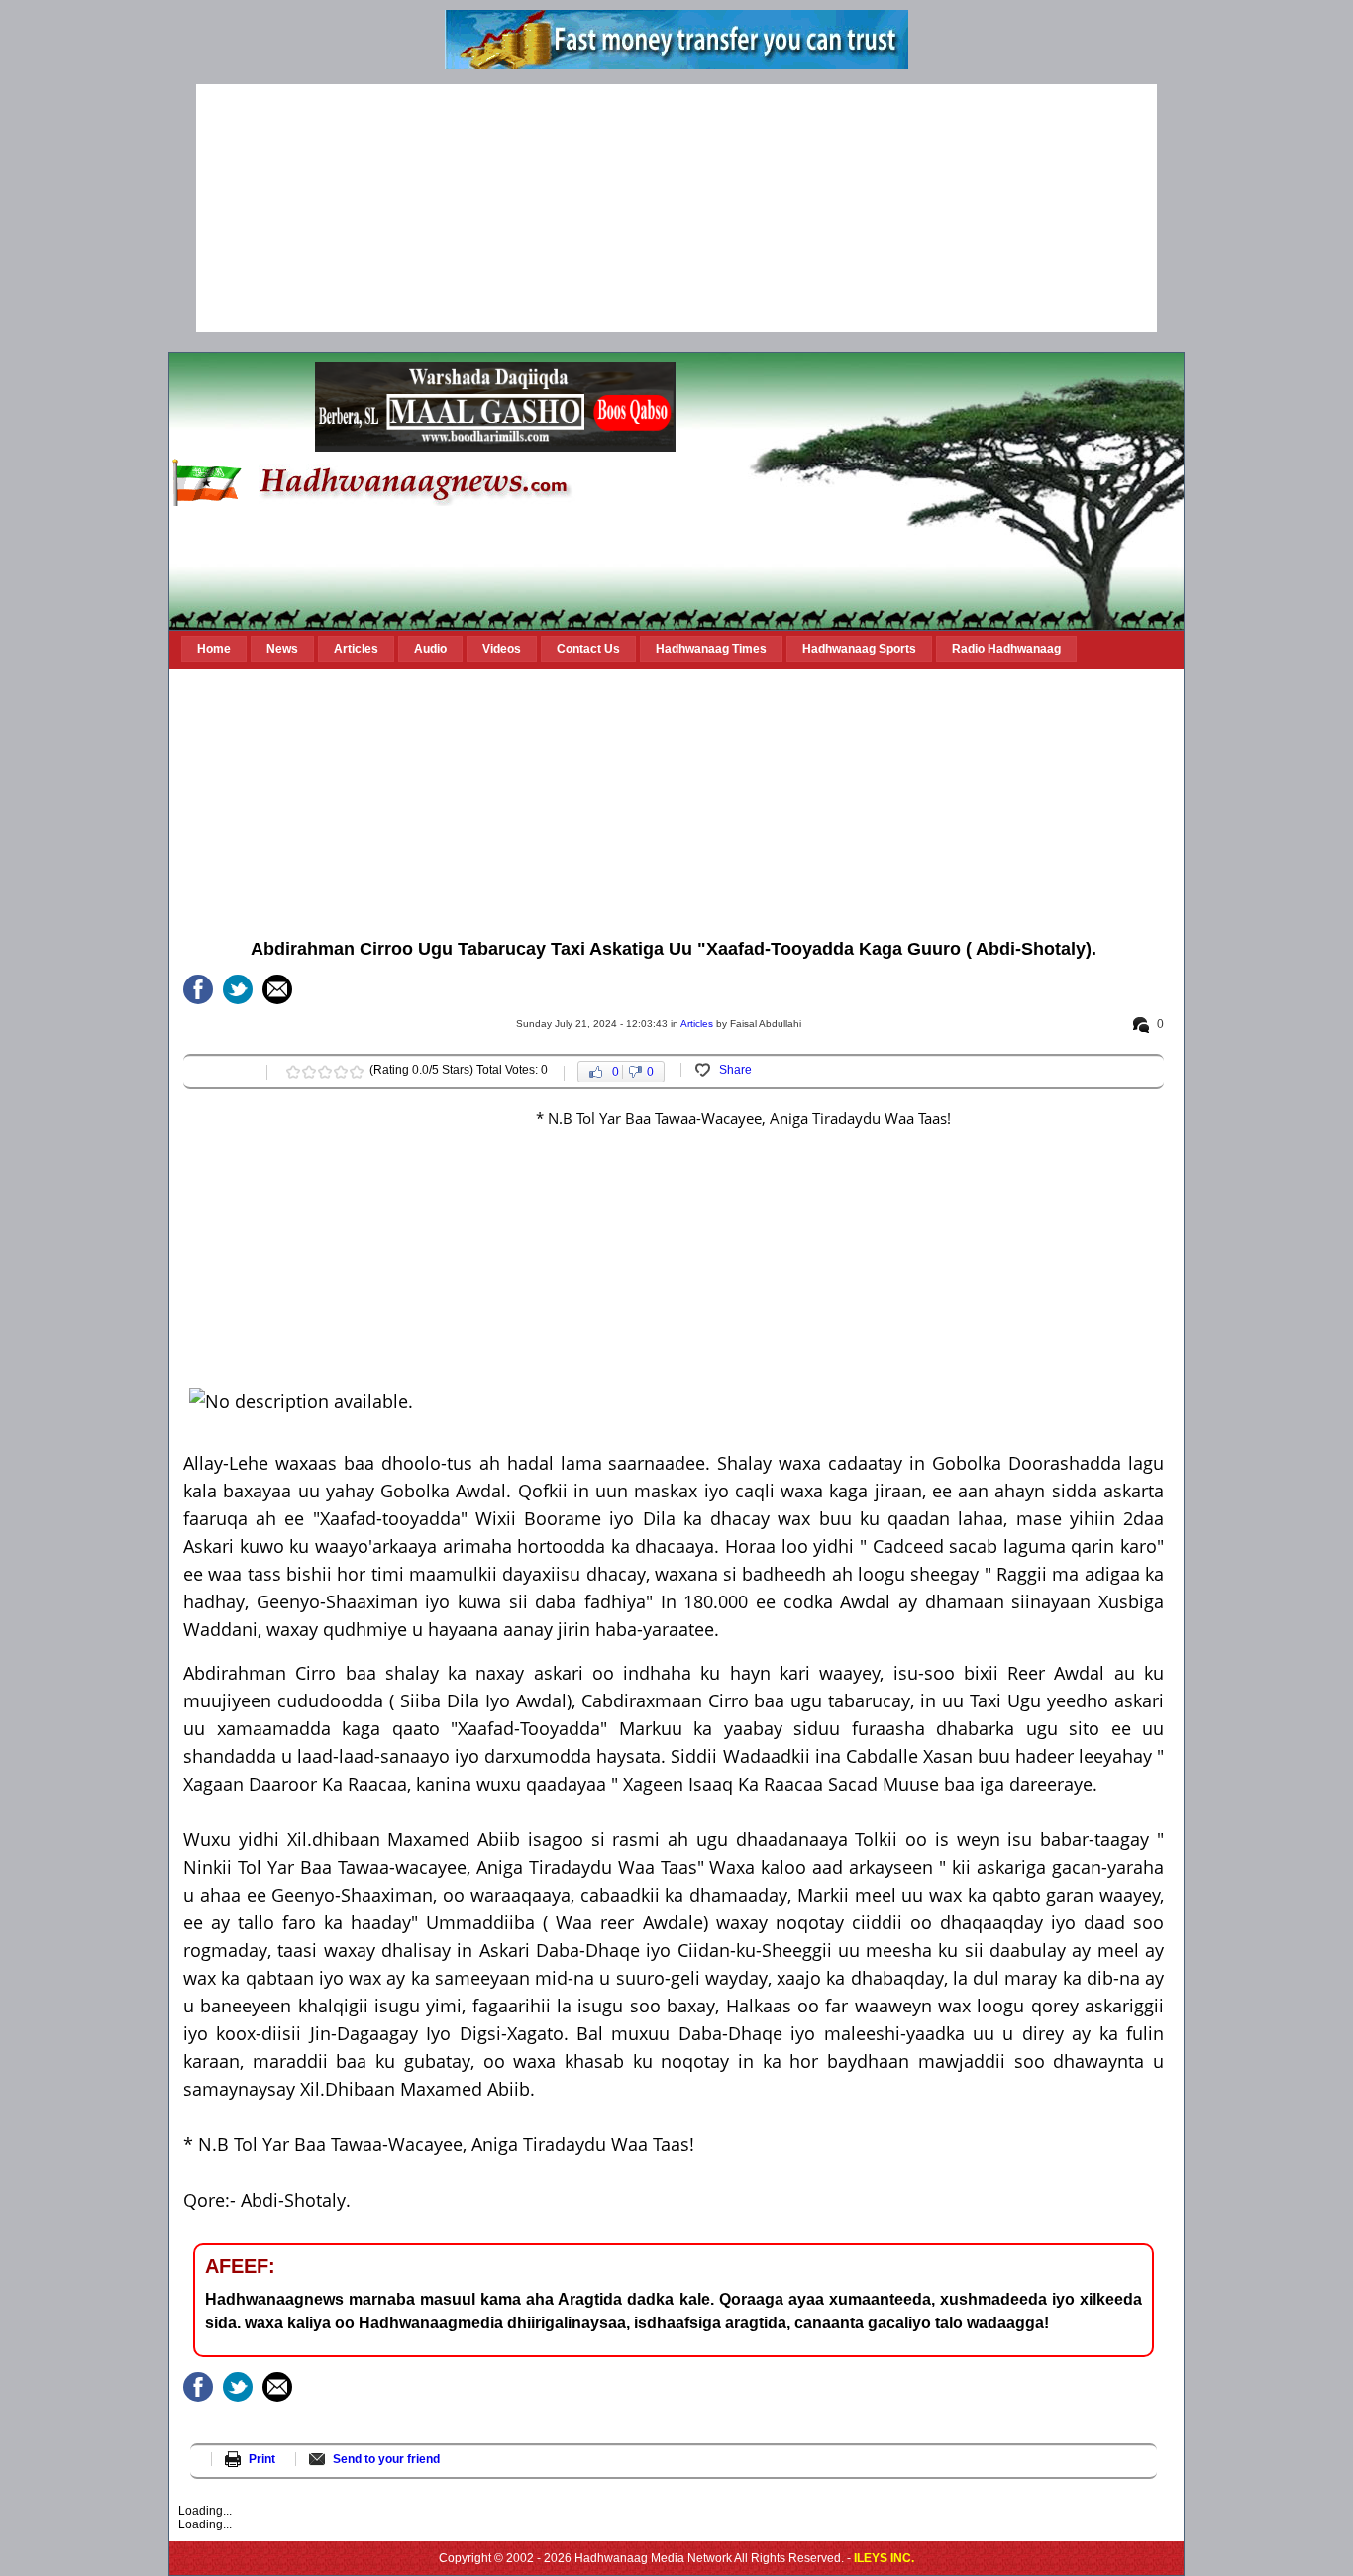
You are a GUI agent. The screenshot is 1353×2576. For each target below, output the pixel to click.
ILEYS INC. (884, 2558)
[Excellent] (357, 1072)
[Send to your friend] (277, 989)
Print (262, 2459)
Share (735, 1070)
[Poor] (293, 1072)
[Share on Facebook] (198, 989)
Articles (697, 1024)
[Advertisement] (676, 208)
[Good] (325, 1072)
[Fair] (309, 1072)
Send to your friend (386, 2459)
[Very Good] (341, 1072)
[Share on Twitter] (238, 989)
